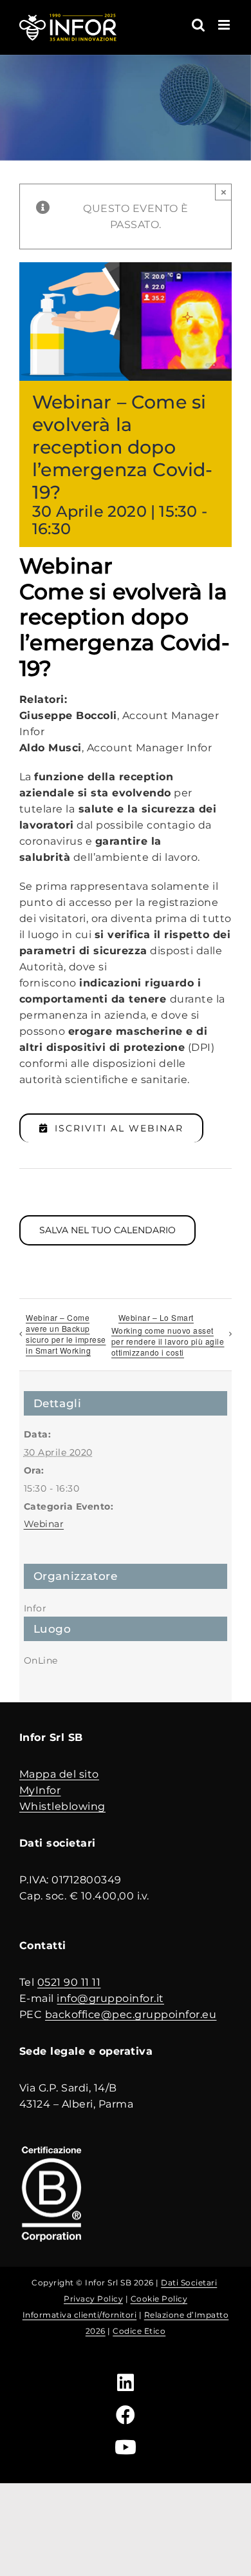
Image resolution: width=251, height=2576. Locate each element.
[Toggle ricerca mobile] (199, 25)
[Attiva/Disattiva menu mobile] (225, 25)
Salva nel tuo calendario (107, 1230)
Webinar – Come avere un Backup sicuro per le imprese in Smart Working (66, 1334)
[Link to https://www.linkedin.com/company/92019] (126, 2383)
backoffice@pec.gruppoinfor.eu (131, 2014)
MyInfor (40, 1790)
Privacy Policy (93, 2299)
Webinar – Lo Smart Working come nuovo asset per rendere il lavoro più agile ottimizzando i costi (168, 1335)
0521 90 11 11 (69, 1982)
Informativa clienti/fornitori (80, 2315)
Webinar (44, 1524)
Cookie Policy (159, 2299)
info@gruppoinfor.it (110, 1998)
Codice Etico (139, 2331)
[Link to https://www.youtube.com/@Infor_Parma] (126, 2447)
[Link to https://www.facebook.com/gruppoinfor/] (126, 2415)
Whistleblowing (62, 1806)
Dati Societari (189, 2283)
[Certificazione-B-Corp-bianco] (51, 2147)
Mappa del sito (59, 1774)
